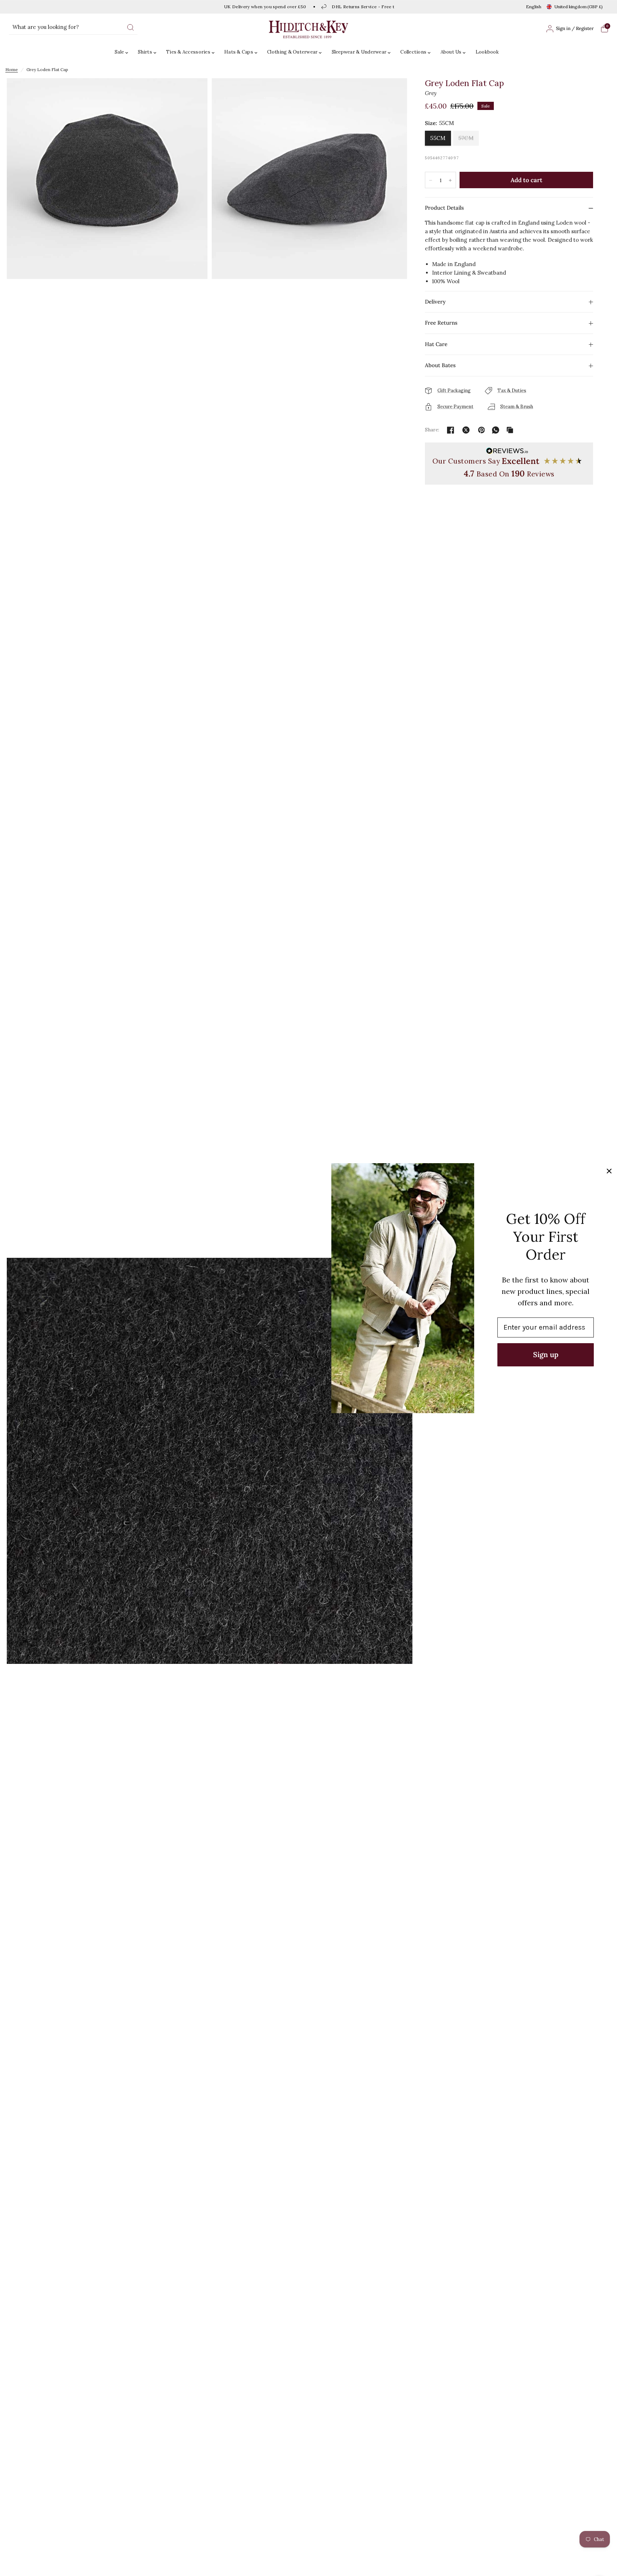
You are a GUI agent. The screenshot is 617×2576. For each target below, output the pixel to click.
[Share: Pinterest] (481, 430)
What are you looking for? (46, 27)
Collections (413, 52)
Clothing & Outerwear (292, 52)
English (534, 7)
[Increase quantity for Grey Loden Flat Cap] (450, 180)
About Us (451, 52)
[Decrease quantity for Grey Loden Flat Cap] (431, 180)
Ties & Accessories (188, 52)
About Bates (440, 365)
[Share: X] (466, 430)
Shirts (145, 52)
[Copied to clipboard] (510, 430)
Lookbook (487, 52)
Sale (119, 52)
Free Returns (441, 323)
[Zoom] (107, 667)
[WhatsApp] (496, 430)
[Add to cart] (526, 180)
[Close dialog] (609, 1171)
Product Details (444, 208)
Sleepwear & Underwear (359, 52)
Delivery (435, 302)
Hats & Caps (239, 52)
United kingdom (579, 7)
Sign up (546, 1354)
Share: (432, 430)
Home (12, 69)
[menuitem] (123, 52)
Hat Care (436, 344)
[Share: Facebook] (451, 430)
